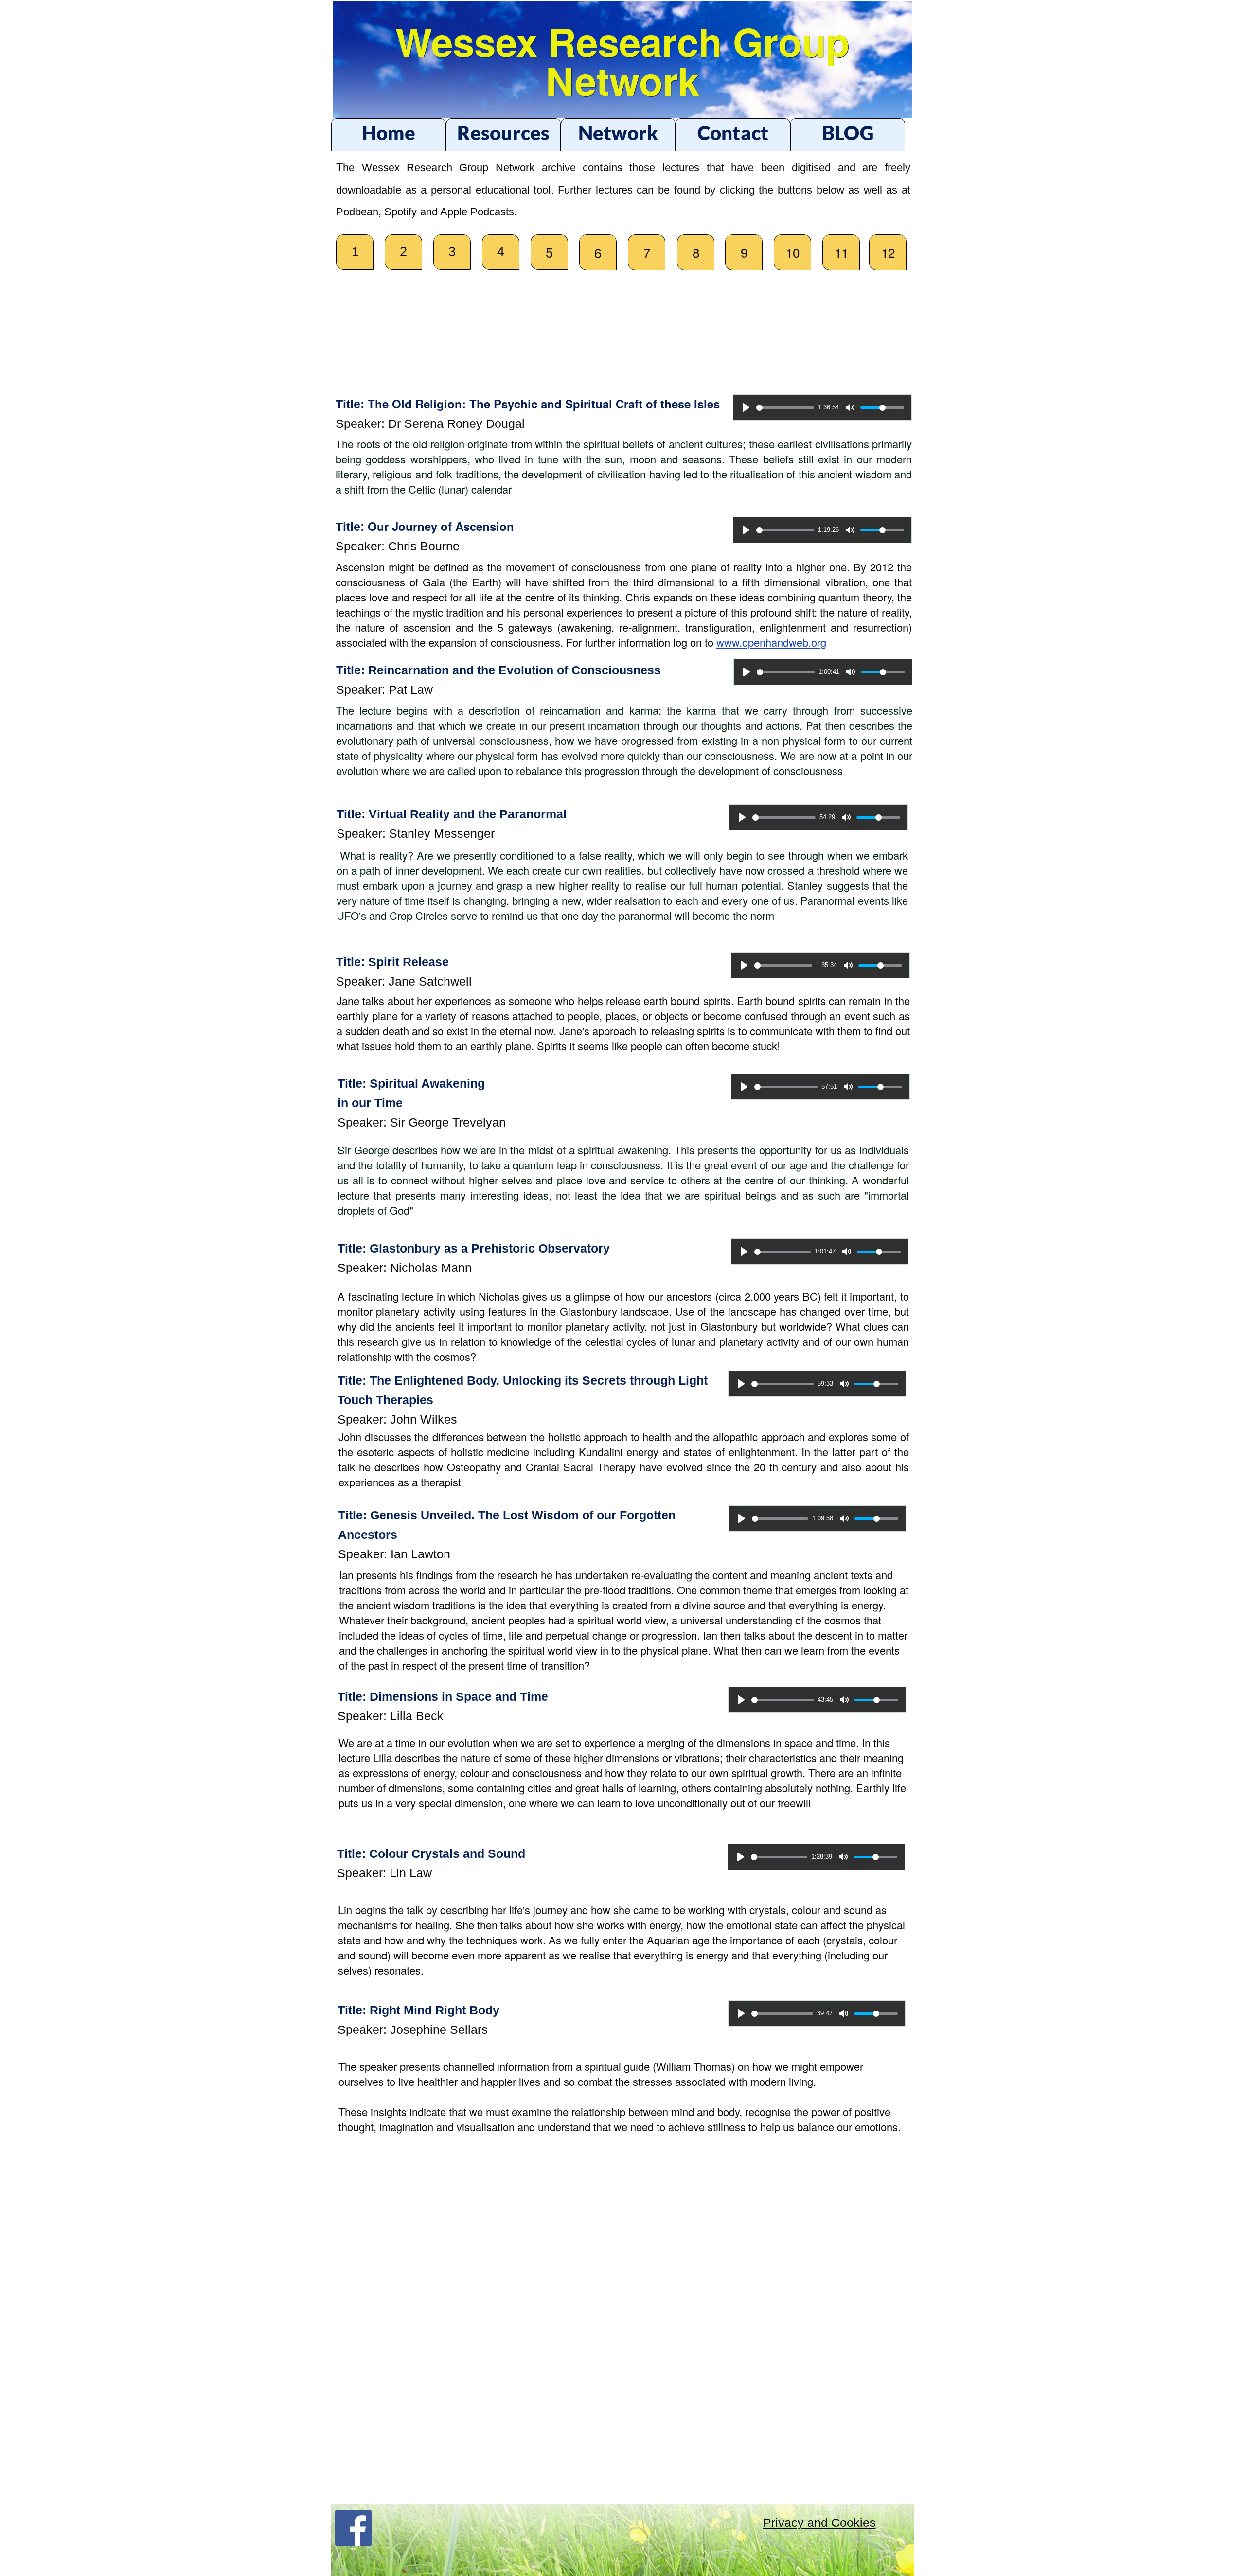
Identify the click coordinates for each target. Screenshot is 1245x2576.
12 (888, 252)
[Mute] (850, 407)
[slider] (785, 408)
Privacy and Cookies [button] (819, 2523)
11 (841, 252)
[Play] (746, 407)
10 (793, 252)
